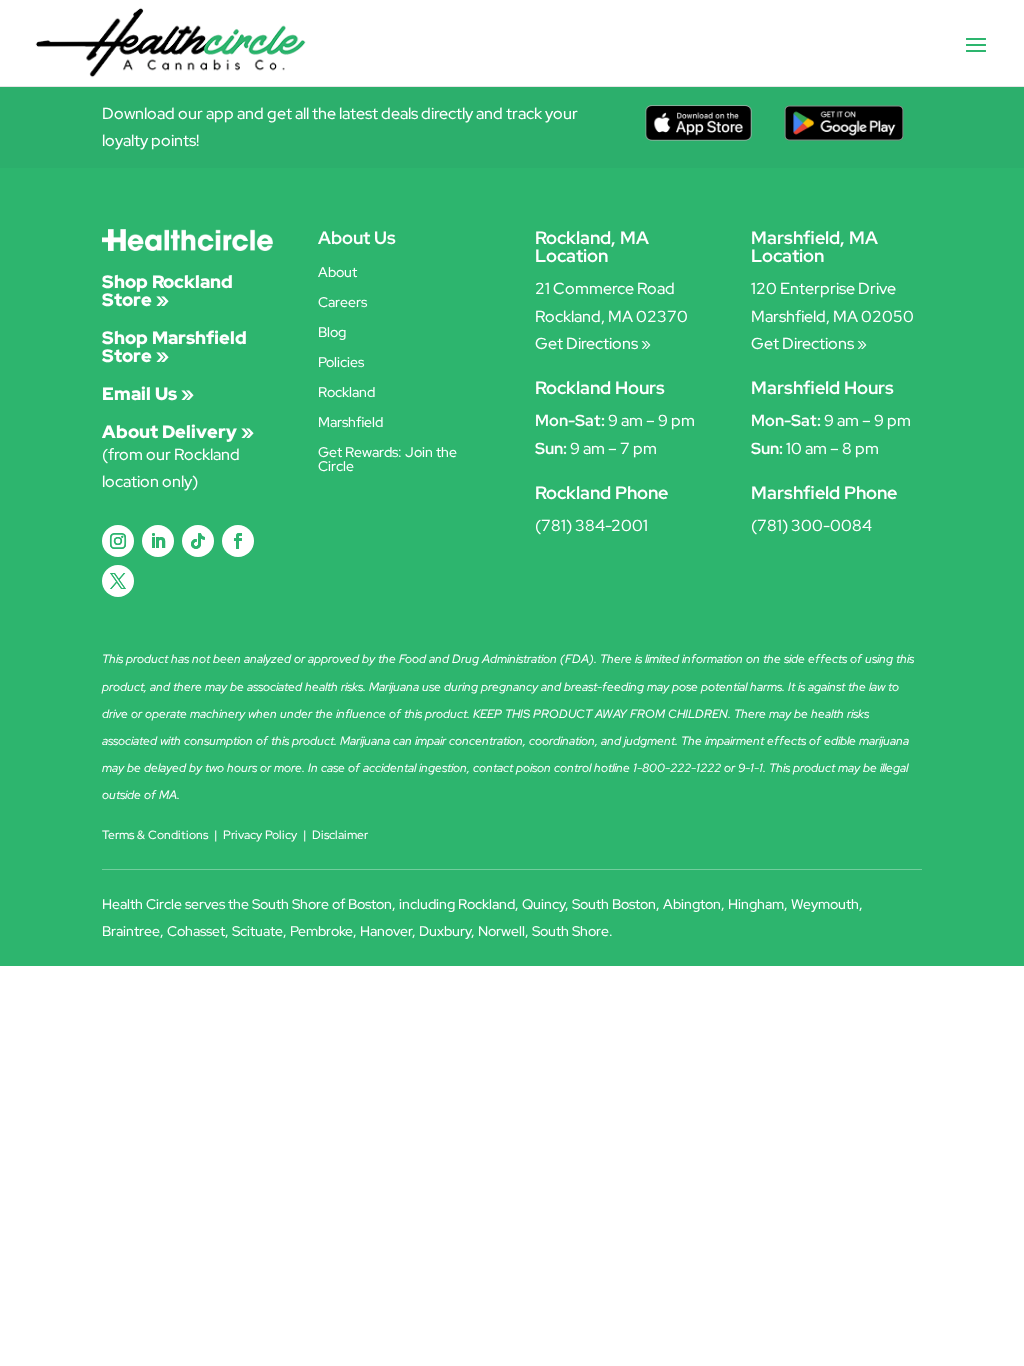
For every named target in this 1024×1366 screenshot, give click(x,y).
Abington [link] (692, 904)
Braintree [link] (131, 931)
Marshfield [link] (350, 423)
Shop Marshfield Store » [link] (174, 346)
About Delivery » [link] (178, 431)
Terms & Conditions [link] (155, 835)
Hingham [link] (756, 904)
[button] (976, 58)
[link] (171, 41)
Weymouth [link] (825, 904)
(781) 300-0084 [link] (811, 525)
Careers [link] (342, 303)
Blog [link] (332, 333)
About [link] (337, 273)
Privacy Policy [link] (260, 835)
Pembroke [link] (321, 931)
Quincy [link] (543, 904)
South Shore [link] (570, 931)
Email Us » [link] (148, 393)
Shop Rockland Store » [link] (167, 290)
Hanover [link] (386, 931)
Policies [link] (341, 363)
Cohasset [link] (196, 931)
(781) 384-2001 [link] (591, 525)
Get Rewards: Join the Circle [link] (387, 460)
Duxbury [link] (445, 931)
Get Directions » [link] (593, 343)
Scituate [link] (257, 931)
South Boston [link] (614, 904)
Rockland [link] (346, 393)
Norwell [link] (501, 931)
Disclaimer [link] (340, 835)
